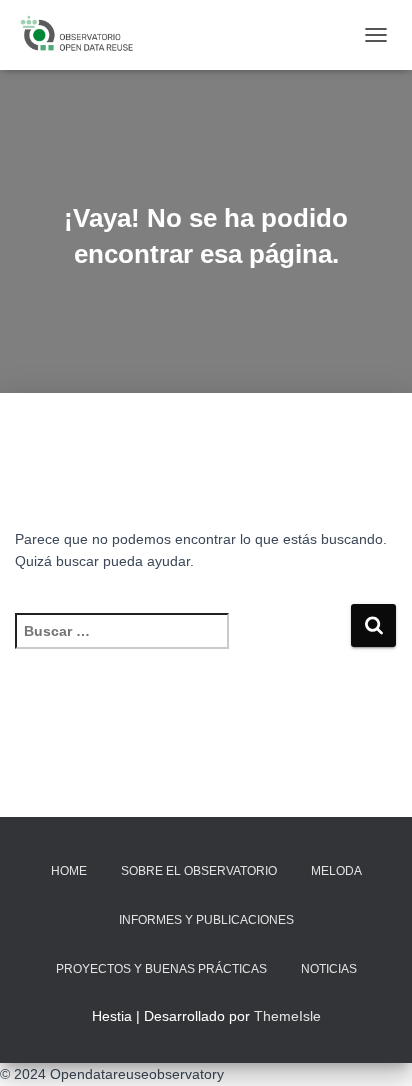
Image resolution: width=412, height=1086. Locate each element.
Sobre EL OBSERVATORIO (199, 871)
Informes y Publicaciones (206, 920)
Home (69, 871)
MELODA (336, 871)
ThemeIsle (287, 1016)
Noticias (329, 969)
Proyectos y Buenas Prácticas (161, 969)
